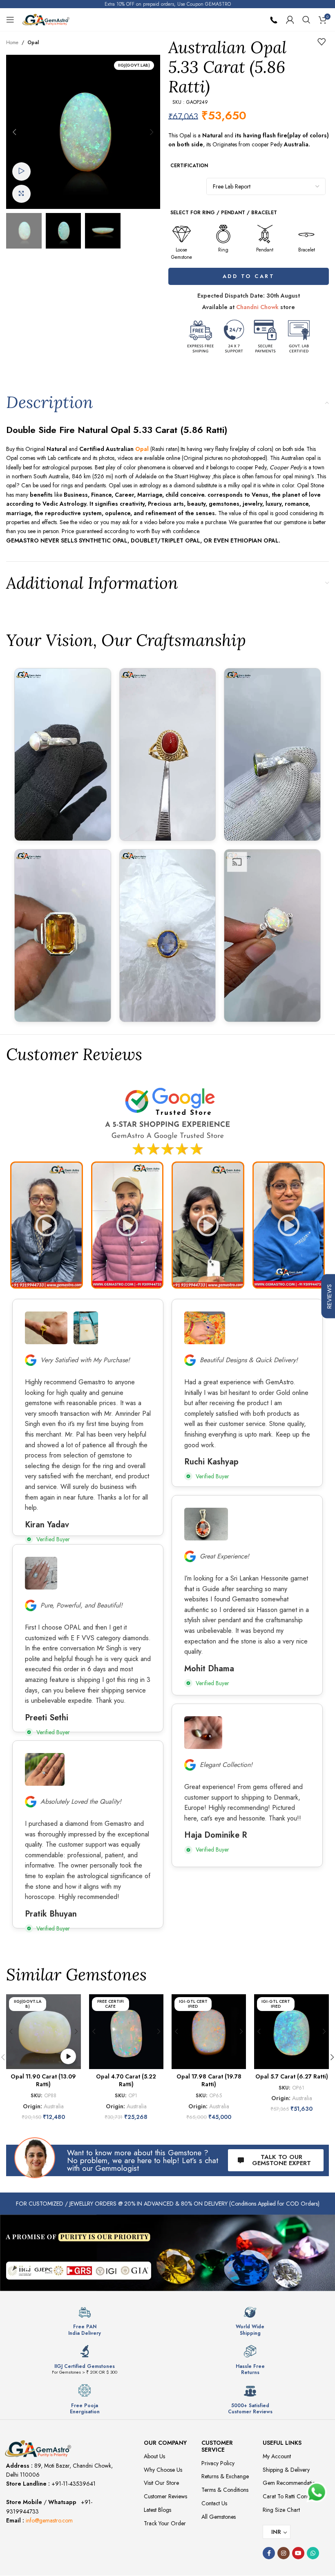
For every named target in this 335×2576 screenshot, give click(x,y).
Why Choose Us (163, 2470)
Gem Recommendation (290, 2483)
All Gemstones (219, 2517)
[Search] (306, 20)
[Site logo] (46, 19)
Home (12, 43)
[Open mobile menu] (10, 20)
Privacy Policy (218, 2463)
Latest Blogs (157, 2510)
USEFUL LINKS (282, 2443)
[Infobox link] (85, 2321)
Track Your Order (165, 2523)
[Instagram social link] (284, 2553)
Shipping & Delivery (286, 2470)
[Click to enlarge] (21, 194)
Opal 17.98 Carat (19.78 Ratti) (209, 2081)
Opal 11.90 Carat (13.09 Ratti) (43, 2081)
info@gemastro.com (49, 2520)
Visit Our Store (161, 2483)
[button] (14, 132)
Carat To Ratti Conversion (293, 2496)
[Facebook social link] (269, 2553)
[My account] (290, 20)
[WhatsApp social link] (313, 2553)
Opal (33, 43)
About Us (154, 2456)
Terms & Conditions (225, 2490)
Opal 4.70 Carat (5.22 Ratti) (126, 2081)
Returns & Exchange (225, 2476)
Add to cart (250, 276)
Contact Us (214, 2503)
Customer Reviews (165, 2496)
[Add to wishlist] (322, 42)
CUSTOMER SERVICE (217, 2446)
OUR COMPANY (165, 2443)
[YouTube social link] (298, 2553)
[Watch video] (21, 172)
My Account (277, 2456)
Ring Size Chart (281, 2510)
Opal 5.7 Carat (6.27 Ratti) (292, 2076)
